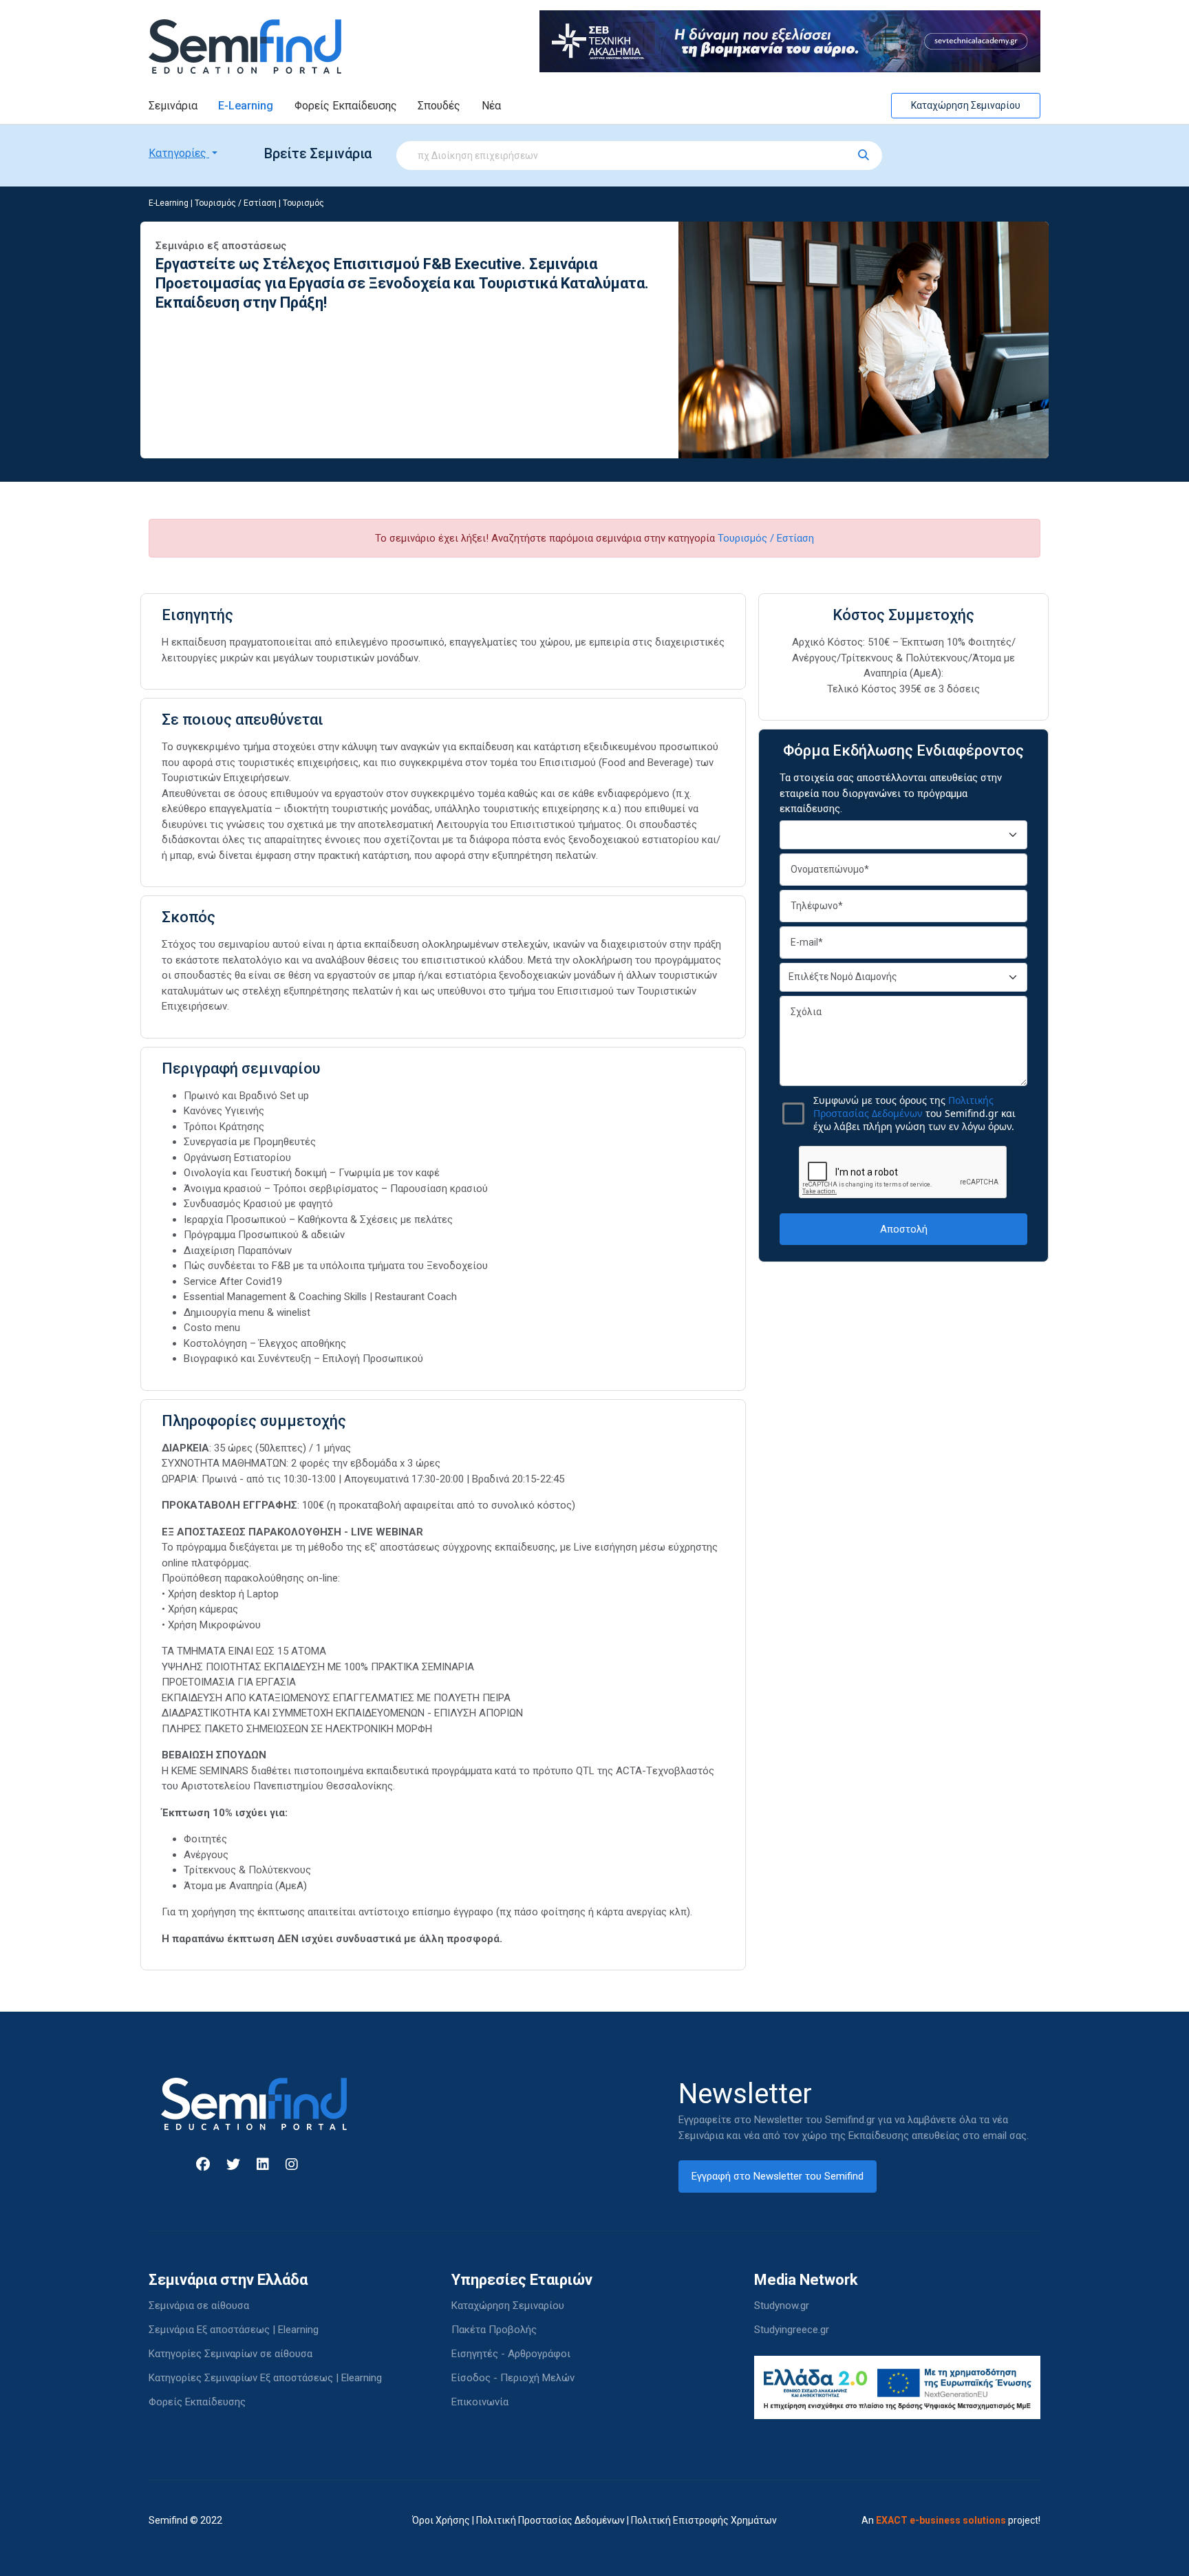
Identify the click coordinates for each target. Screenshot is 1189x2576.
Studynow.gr (782, 2306)
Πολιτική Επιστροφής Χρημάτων (704, 2520)
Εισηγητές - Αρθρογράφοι (511, 2354)
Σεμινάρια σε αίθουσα (199, 2306)
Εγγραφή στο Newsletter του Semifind (778, 2176)
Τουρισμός (303, 203)
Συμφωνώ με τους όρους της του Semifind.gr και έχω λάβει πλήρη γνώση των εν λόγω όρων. (914, 1113)
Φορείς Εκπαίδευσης (346, 106)
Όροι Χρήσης (441, 2520)
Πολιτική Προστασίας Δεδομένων (550, 2520)
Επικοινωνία (480, 2402)
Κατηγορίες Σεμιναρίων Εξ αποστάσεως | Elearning (265, 2378)
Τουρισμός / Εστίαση (236, 203)
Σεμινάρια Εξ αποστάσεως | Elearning (234, 2330)
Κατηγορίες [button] (179, 153)
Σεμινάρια (173, 106)
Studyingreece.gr (792, 2330)
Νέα (491, 106)
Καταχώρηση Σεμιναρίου (966, 105)
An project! (951, 2520)
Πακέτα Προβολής (494, 2330)
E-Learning (246, 106)
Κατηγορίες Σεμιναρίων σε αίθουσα (231, 2354)
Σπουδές (439, 106)
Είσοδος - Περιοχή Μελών (513, 2378)
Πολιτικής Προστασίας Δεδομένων (903, 1107)
